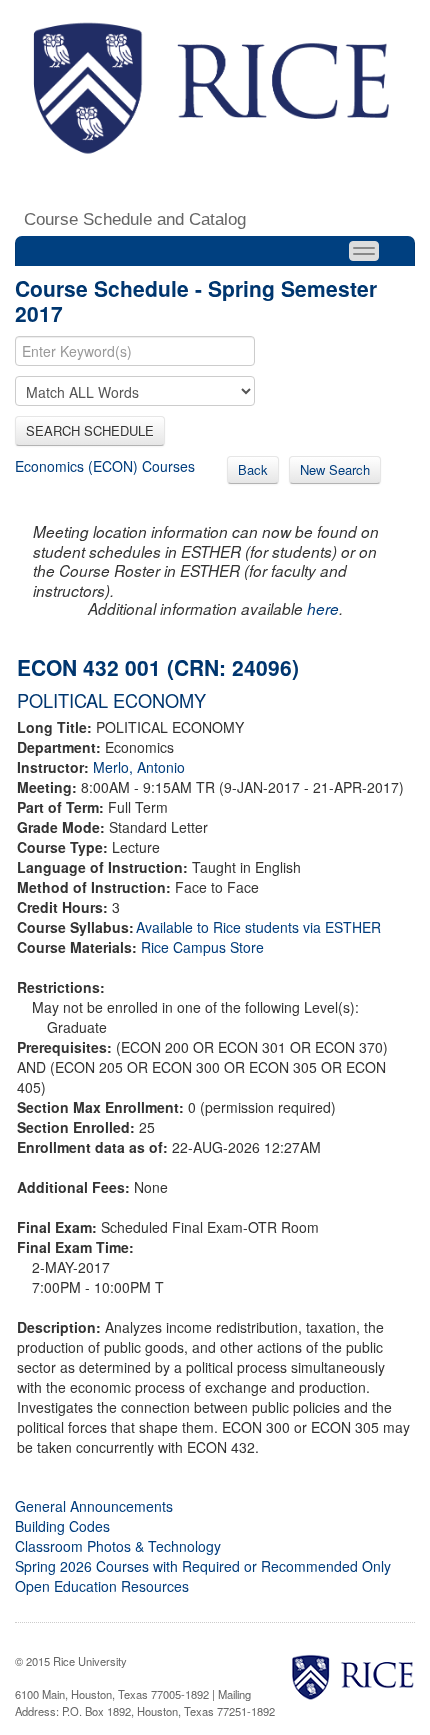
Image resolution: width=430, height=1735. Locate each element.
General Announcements (94, 1506)
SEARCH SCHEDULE (90, 430)
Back (253, 469)
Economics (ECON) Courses (105, 466)
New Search (335, 469)
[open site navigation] (364, 251)
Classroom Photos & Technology (118, 1546)
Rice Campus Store (202, 947)
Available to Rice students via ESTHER (258, 927)
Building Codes (62, 1526)
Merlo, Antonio (139, 767)
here (323, 608)
